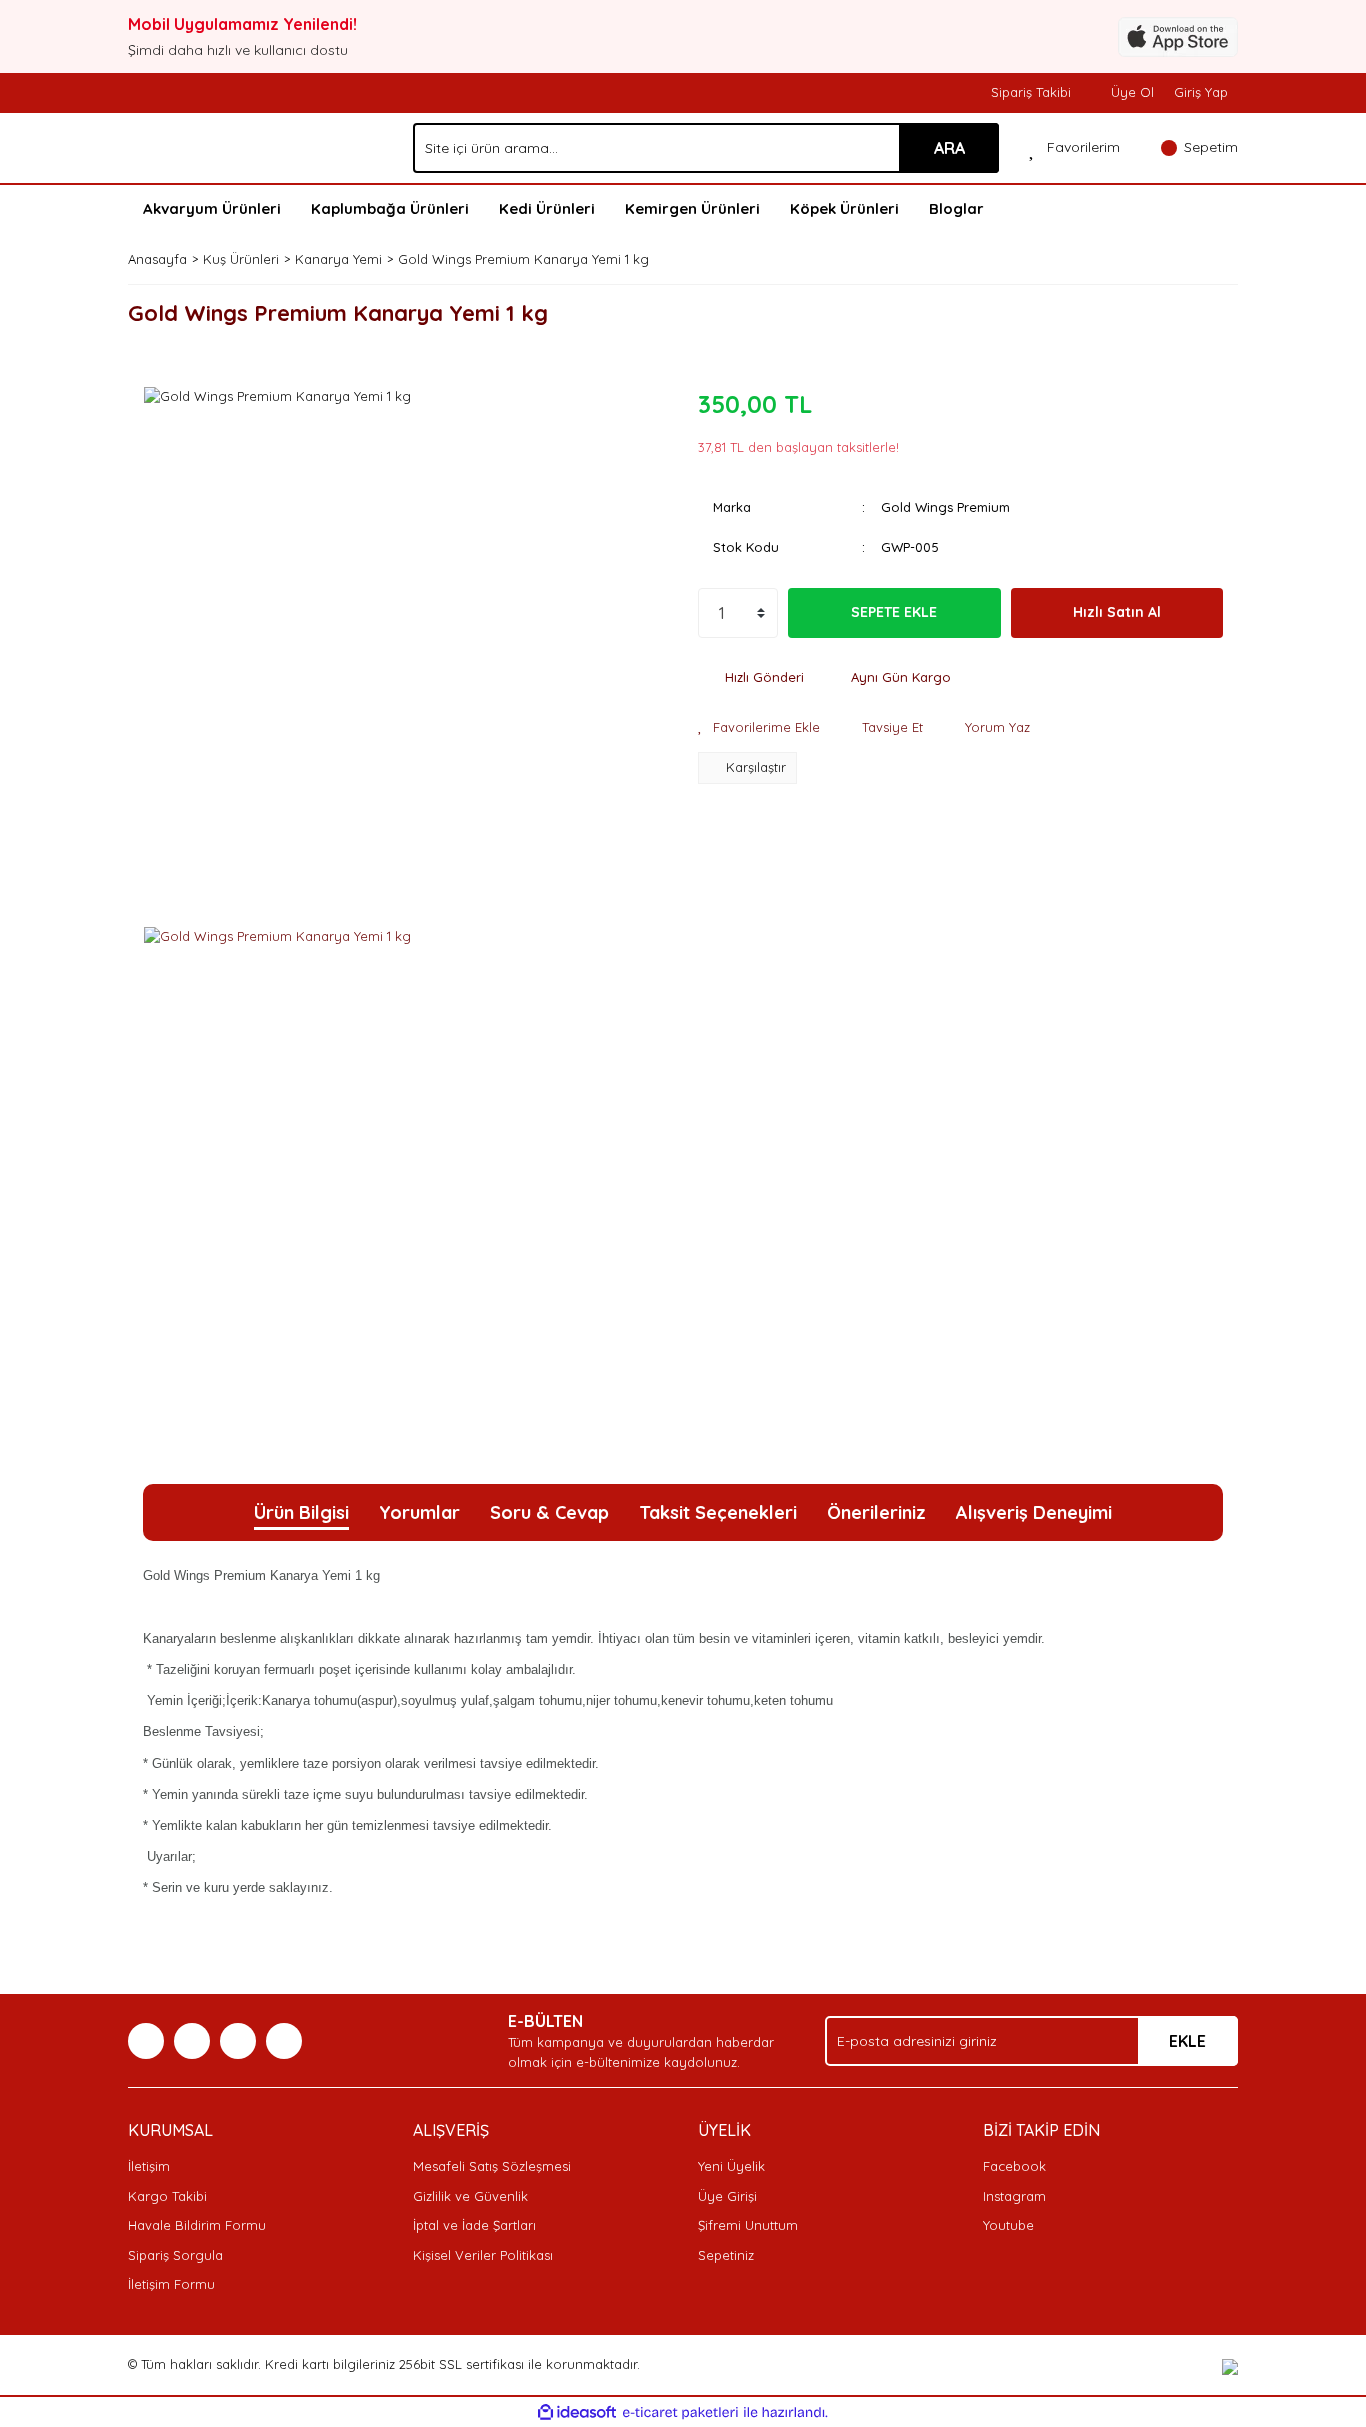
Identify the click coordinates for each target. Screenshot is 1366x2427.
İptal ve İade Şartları (474, 2225)
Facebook (1014, 2166)
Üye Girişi (727, 2196)
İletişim (149, 2166)
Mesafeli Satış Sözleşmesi (492, 2166)
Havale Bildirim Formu (197, 2225)
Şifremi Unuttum (748, 2225)
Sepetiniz (726, 2255)
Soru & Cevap (549, 1512)
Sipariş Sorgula (175, 2255)
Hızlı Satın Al (1117, 612)
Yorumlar (419, 1512)
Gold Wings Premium (945, 507)
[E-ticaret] (680, 2413)
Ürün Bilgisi (301, 1512)
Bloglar (956, 208)
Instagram (1014, 2196)
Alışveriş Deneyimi (1034, 1512)
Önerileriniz (876, 1512)
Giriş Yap (1201, 92)
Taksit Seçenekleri (718, 1512)
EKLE (1187, 2041)
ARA (949, 148)
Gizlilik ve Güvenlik (470, 2196)
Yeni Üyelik (731, 2166)
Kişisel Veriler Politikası (483, 2255)
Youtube (1008, 2225)
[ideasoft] (577, 2413)
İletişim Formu (171, 2284)
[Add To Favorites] (759, 728)
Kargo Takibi (167, 2196)
